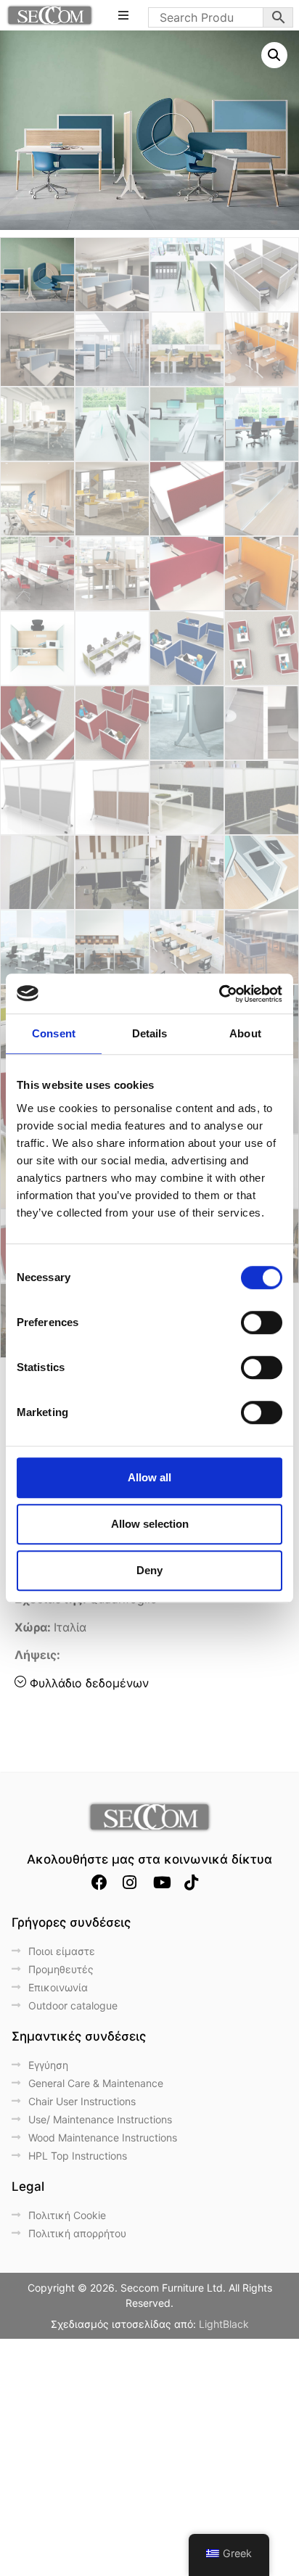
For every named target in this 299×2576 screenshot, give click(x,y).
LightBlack (224, 2324)
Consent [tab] (54, 1033)
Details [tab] (150, 1033)
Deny (149, 1570)
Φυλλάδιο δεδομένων (89, 1683)
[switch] (262, 1322)
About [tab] (245, 1033)
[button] (274, 55)
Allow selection (150, 1524)
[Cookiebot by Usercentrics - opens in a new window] (219, 994)
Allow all (149, 1477)
